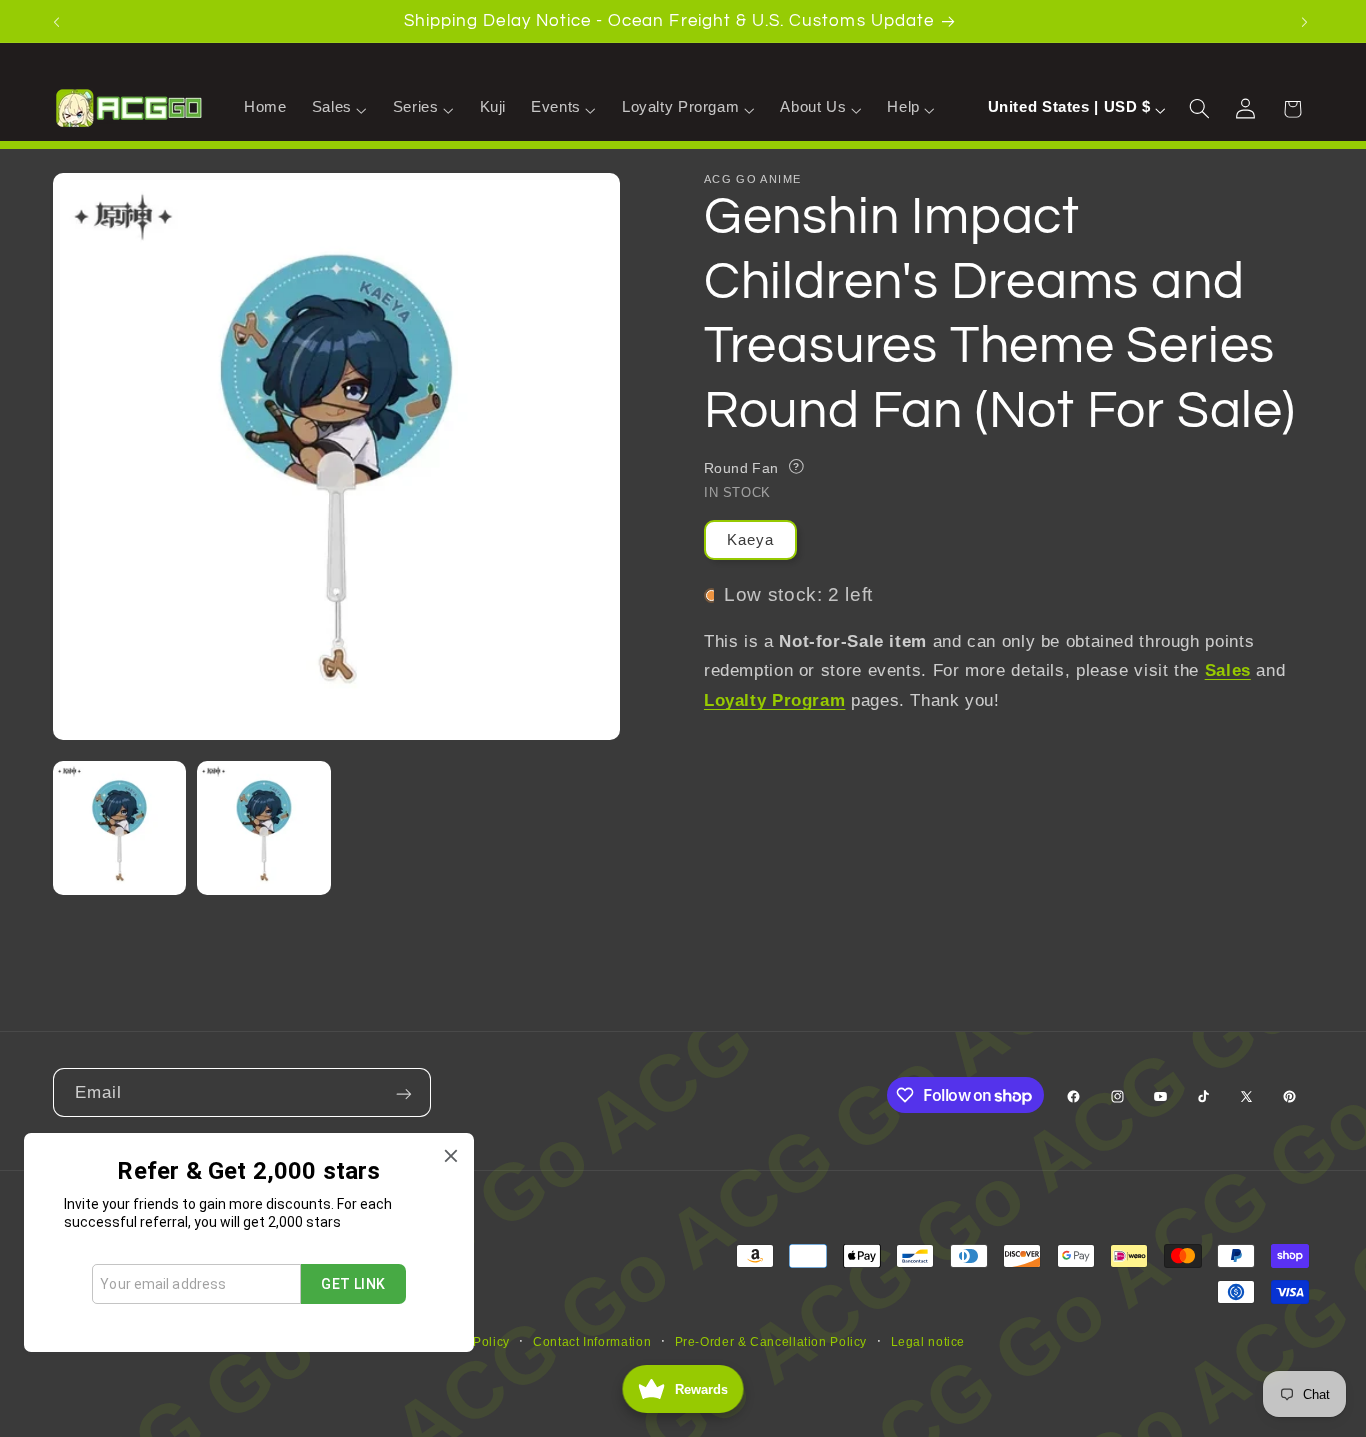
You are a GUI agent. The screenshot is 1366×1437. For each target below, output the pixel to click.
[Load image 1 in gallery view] (120, 828)
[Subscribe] (406, 1092)
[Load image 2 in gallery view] (264, 828)
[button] (339, 108)
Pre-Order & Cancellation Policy (771, 1342)
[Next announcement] (1307, 21)
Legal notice (928, 1342)
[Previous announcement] (59, 21)
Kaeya (750, 540)
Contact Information (592, 1342)
